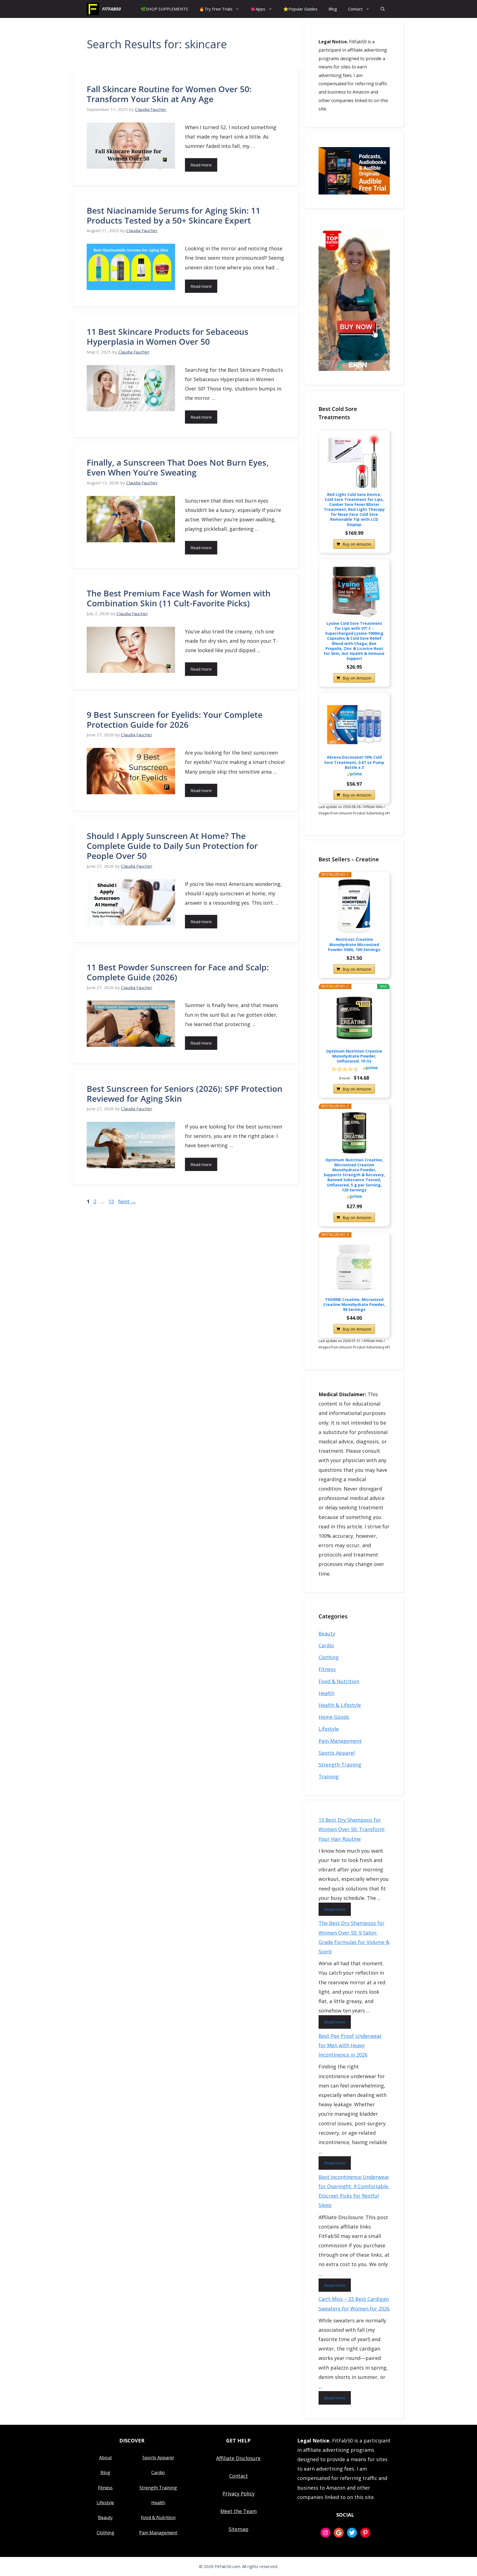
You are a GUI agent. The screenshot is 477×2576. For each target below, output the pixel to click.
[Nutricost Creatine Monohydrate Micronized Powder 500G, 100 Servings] (354, 907)
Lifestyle (329, 1729)
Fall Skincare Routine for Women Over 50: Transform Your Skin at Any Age (169, 94)
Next (127, 1201)
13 (112, 1201)
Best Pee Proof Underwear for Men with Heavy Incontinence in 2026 (350, 2045)
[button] (383, 9)
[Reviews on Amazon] (345, 1069)
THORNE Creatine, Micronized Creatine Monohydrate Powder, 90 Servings (354, 1305)
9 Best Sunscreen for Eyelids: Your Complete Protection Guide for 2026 (175, 720)
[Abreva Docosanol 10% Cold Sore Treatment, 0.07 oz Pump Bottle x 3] (354, 724)
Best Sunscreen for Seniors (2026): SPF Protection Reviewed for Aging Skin (185, 1094)
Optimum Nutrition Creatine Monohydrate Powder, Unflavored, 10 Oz (354, 1056)
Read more (201, 165)
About (105, 2458)
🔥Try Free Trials (216, 9)
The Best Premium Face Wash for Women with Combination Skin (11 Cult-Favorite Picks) (179, 598)
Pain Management (340, 1741)
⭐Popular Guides (300, 9)
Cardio (326, 1645)
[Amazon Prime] (354, 775)
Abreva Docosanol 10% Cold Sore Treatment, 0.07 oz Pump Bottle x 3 (354, 762)
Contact (355, 9)
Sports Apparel (337, 1753)
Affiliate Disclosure (238, 2458)
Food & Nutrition (339, 1681)
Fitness (327, 1669)
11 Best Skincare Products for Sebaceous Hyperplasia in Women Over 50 (168, 337)
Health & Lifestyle (340, 1705)
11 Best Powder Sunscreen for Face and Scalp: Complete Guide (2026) (178, 972)
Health (326, 1693)
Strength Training (340, 1765)
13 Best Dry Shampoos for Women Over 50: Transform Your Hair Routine (352, 1829)
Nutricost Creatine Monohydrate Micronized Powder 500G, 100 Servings (354, 944)
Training (329, 1776)
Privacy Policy (239, 2493)
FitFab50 (111, 9)
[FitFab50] (93, 9)
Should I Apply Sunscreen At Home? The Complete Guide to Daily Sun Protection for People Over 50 (172, 846)
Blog (333, 9)
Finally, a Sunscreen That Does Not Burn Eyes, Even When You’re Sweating (178, 467)
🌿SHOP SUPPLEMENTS (164, 9)
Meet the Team (239, 2511)
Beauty (327, 1634)
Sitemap (239, 2529)
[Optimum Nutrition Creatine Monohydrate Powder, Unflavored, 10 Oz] (354, 1018)
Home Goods (334, 1717)
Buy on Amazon (357, 544)
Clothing (329, 1657)
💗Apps (258, 9)
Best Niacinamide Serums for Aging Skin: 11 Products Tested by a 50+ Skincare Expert (173, 215)
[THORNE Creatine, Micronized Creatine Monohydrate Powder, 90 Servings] (354, 1267)
